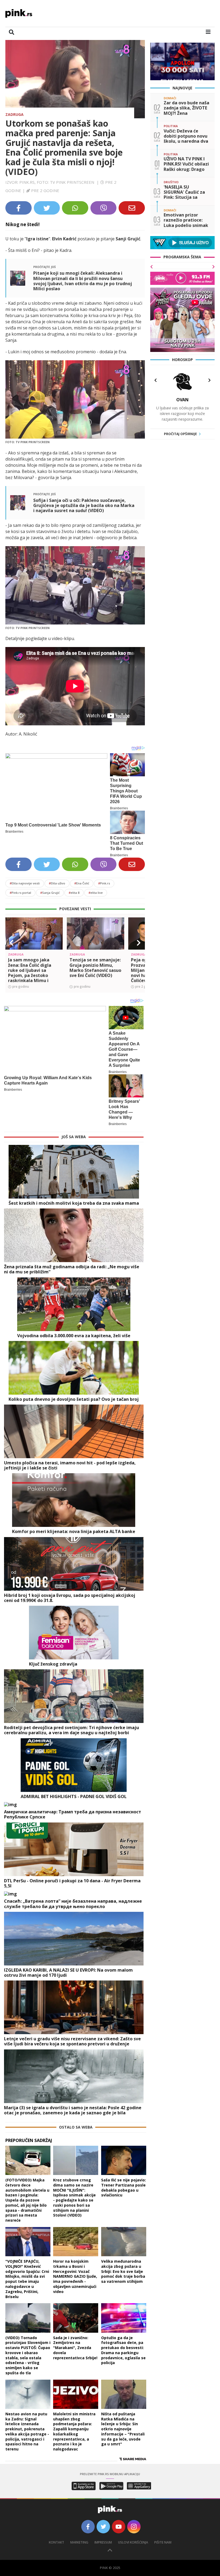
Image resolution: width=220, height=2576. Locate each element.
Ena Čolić (82, 883)
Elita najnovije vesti (25, 883)
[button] (12, 943)
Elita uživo (57, 883)
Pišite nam (163, 2542)
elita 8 (74, 893)
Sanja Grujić (50, 893)
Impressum (103, 2542)
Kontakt (56, 2542)
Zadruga (14, 114)
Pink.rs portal (20, 893)
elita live (96, 893)
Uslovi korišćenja (133, 2542)
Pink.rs (104, 883)
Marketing (79, 2542)
